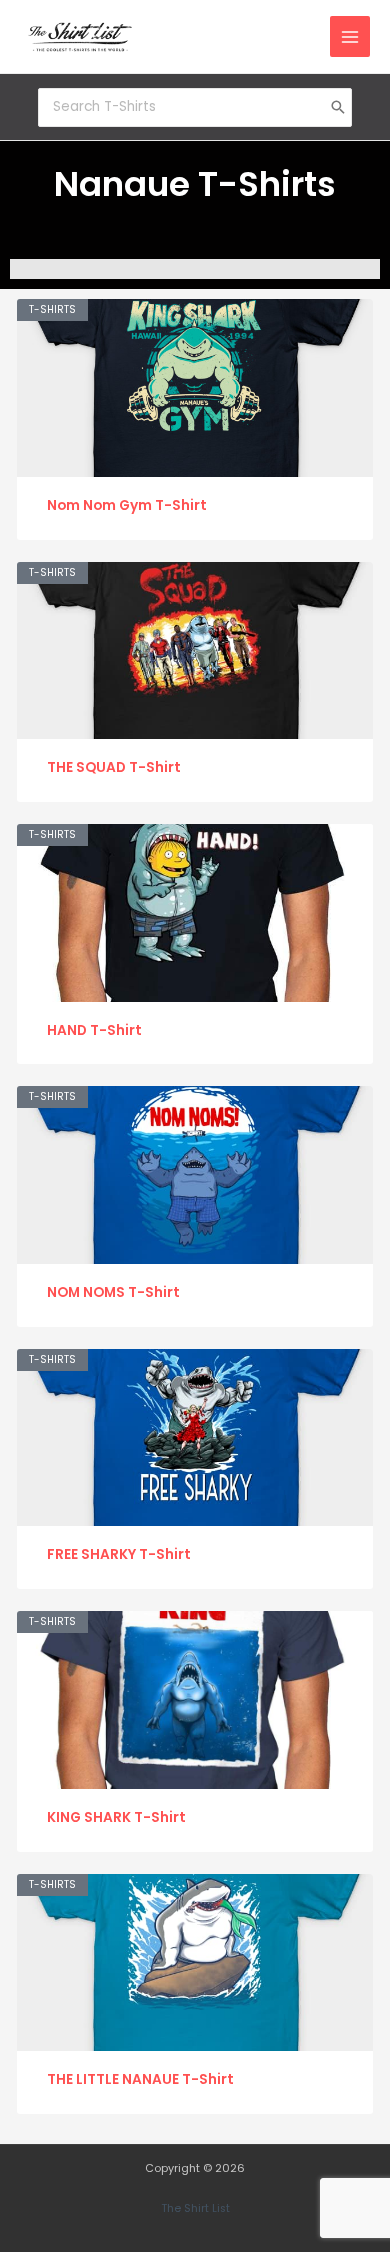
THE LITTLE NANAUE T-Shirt (140, 2079)
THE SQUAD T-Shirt (114, 767)
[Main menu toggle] (350, 36)
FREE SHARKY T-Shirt (119, 1554)
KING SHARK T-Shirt (116, 1817)
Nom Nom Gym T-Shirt (127, 505)
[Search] (338, 107)
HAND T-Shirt (94, 1030)
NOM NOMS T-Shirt (113, 1292)
